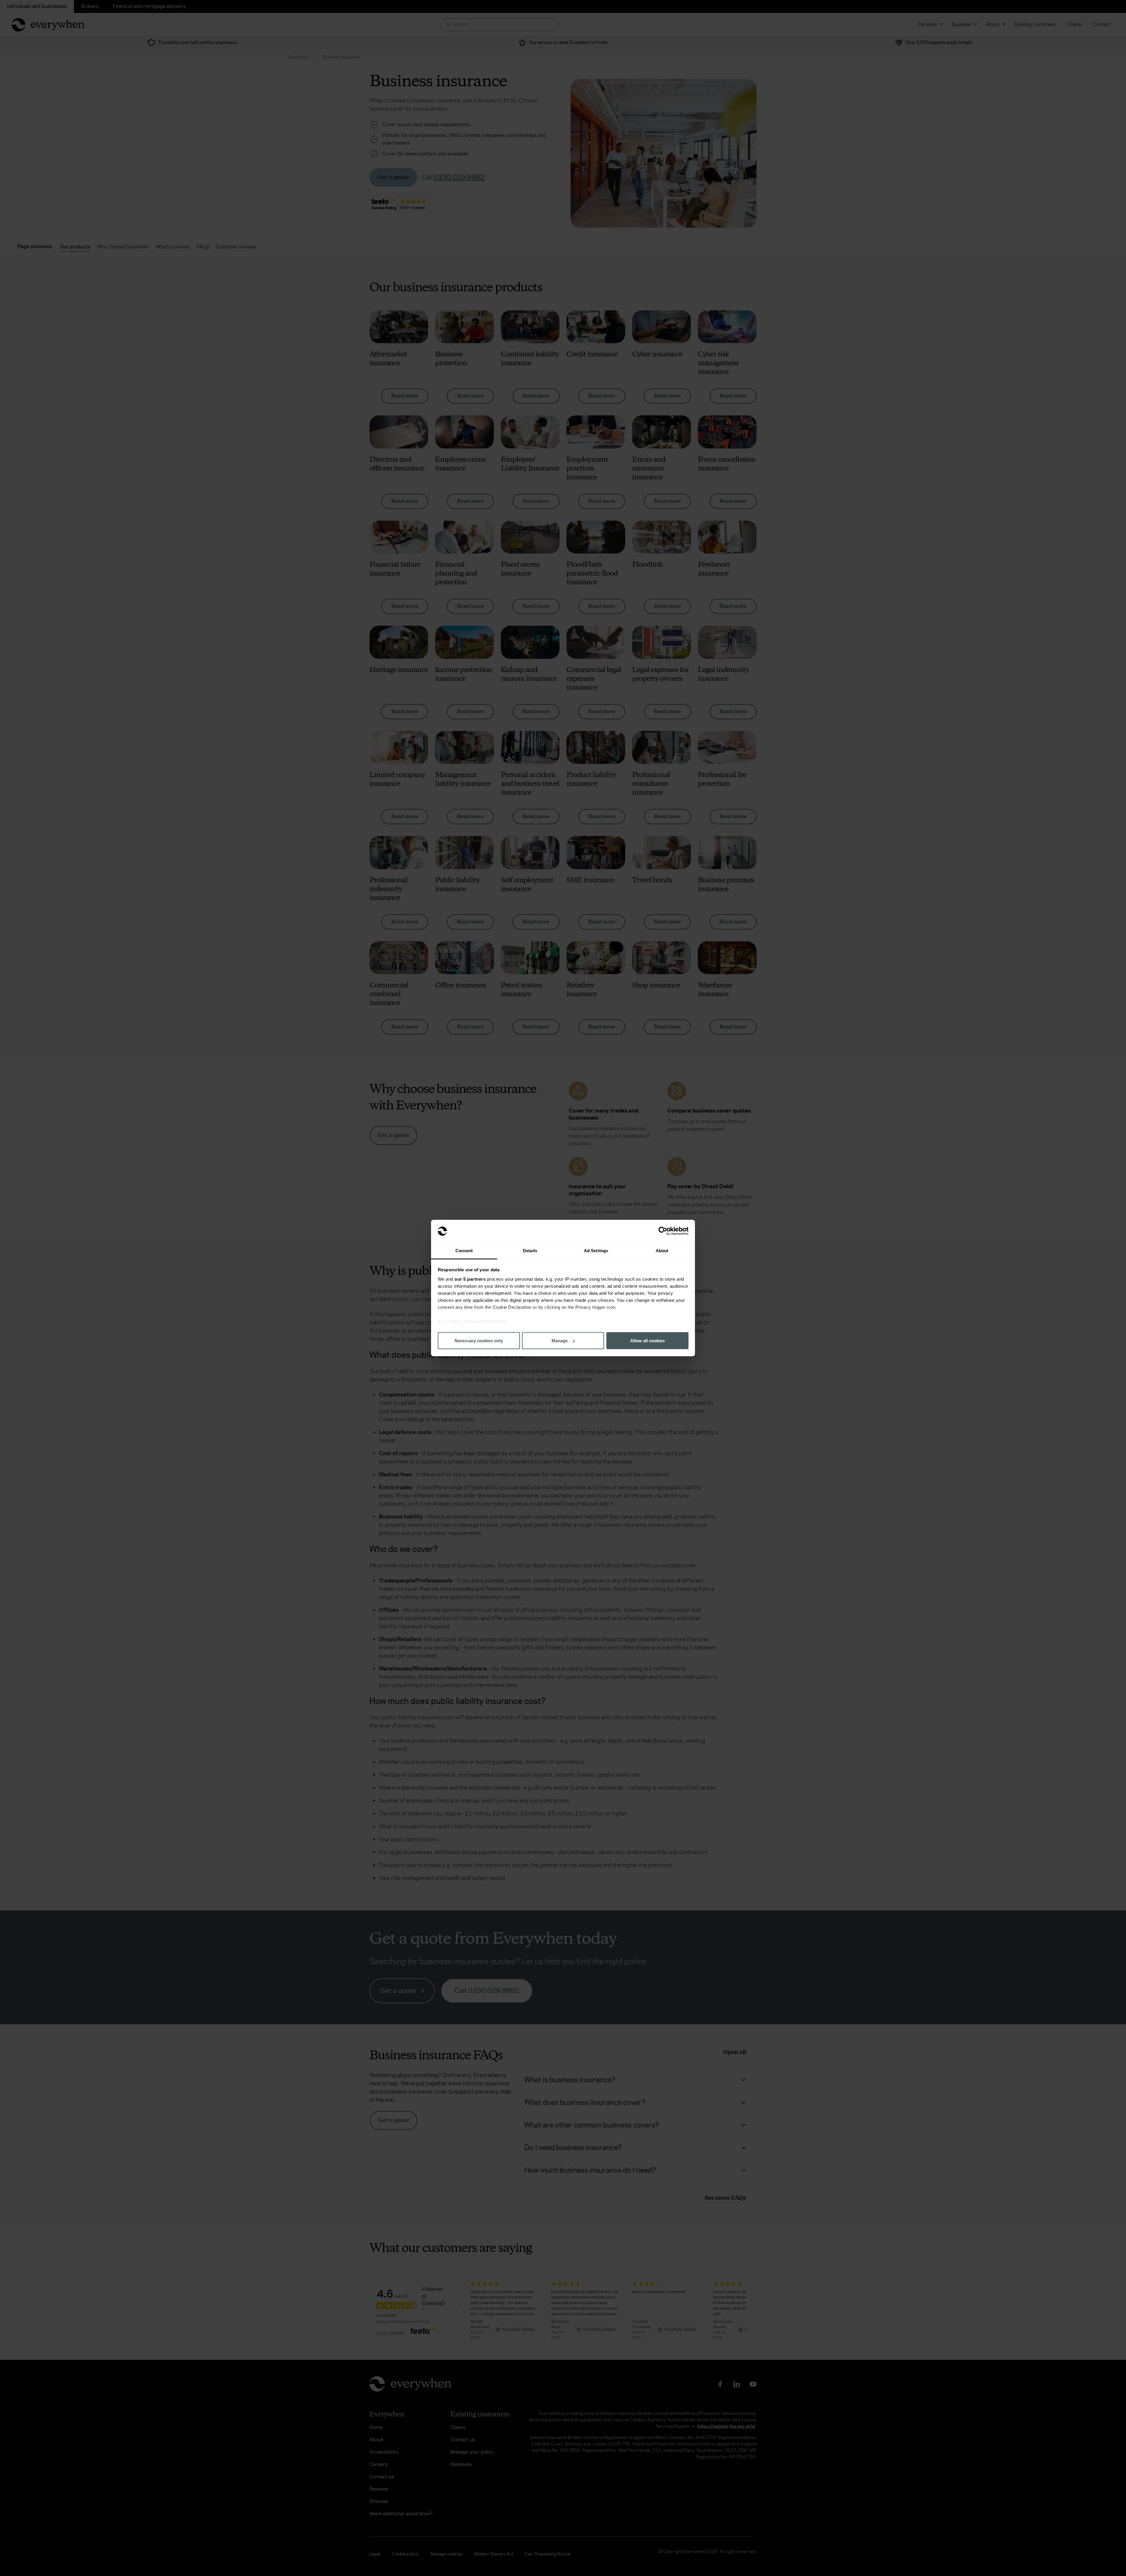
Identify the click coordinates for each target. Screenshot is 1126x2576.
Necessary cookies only (479, 1341)
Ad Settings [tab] (596, 1250)
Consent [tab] (464, 1250)
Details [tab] (530, 1250)
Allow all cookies (647, 1341)
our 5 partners (470, 1279)
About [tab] (662, 1250)
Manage (560, 1341)
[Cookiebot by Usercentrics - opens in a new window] (663, 1231)
